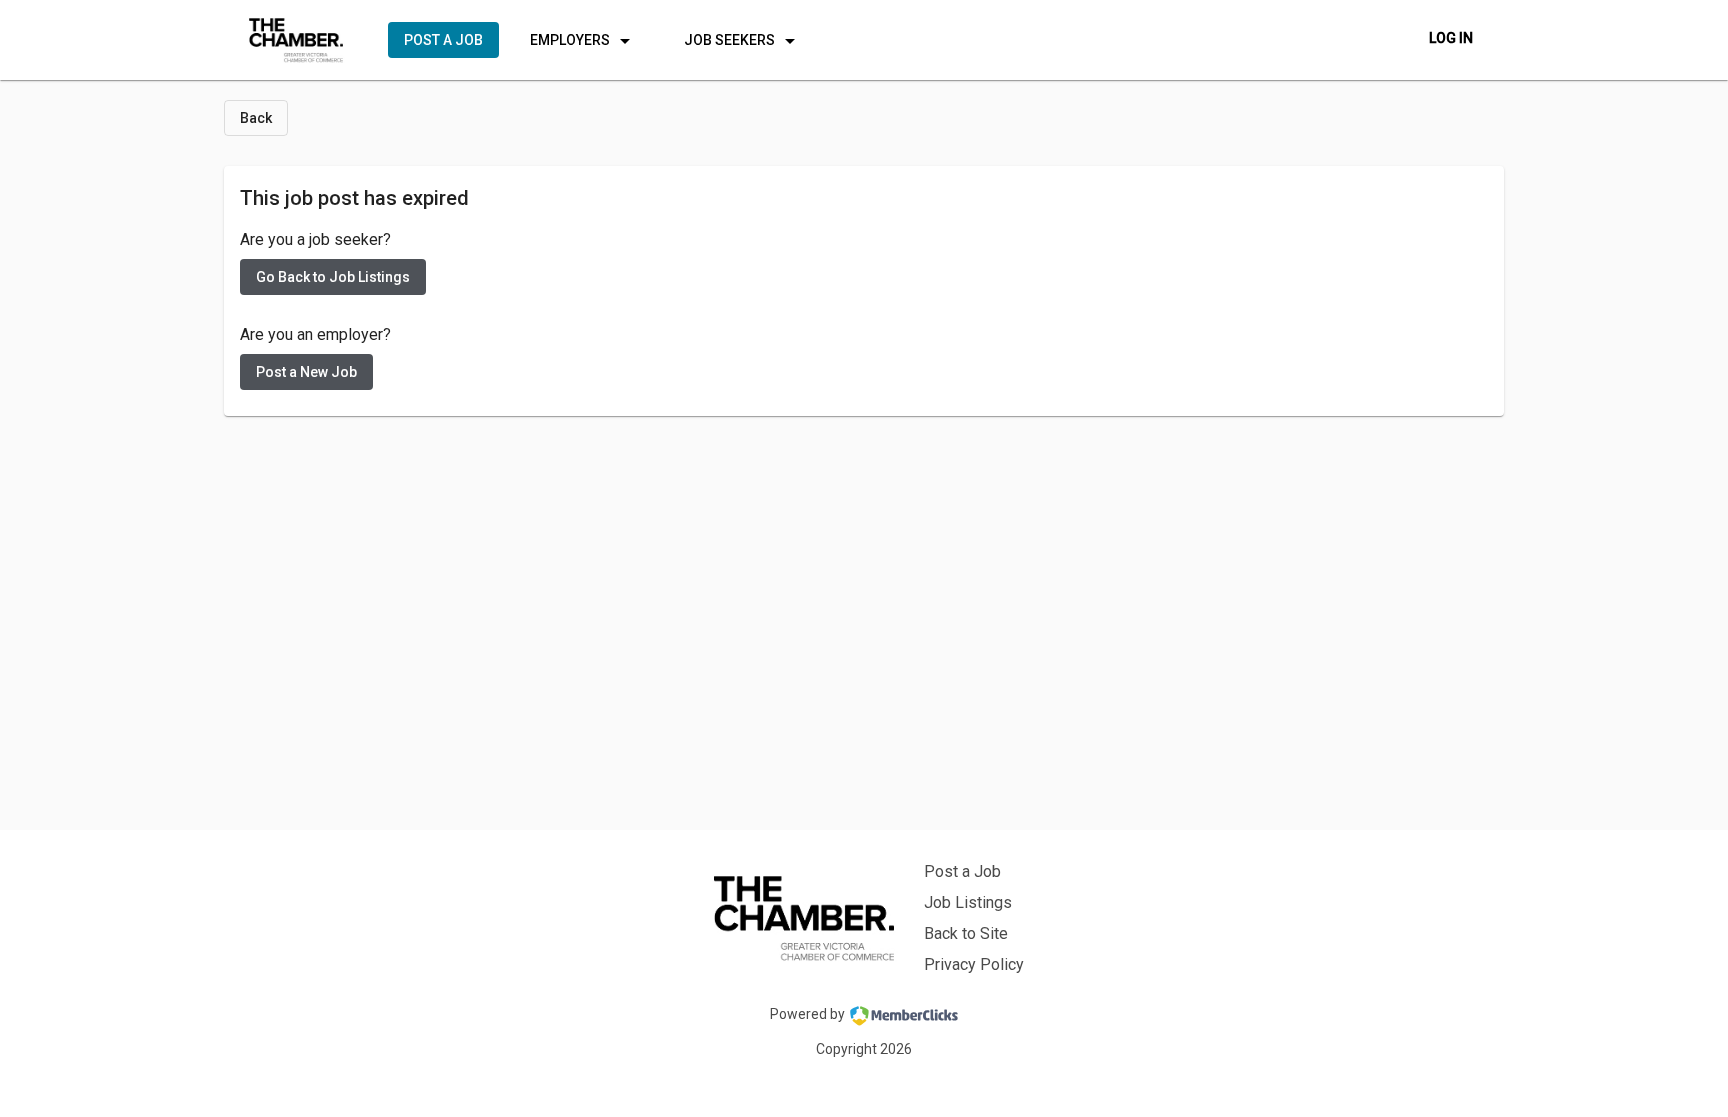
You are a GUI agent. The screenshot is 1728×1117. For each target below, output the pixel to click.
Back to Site (966, 933)
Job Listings (968, 902)
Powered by (807, 1014)
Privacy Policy (974, 964)
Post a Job (962, 871)
